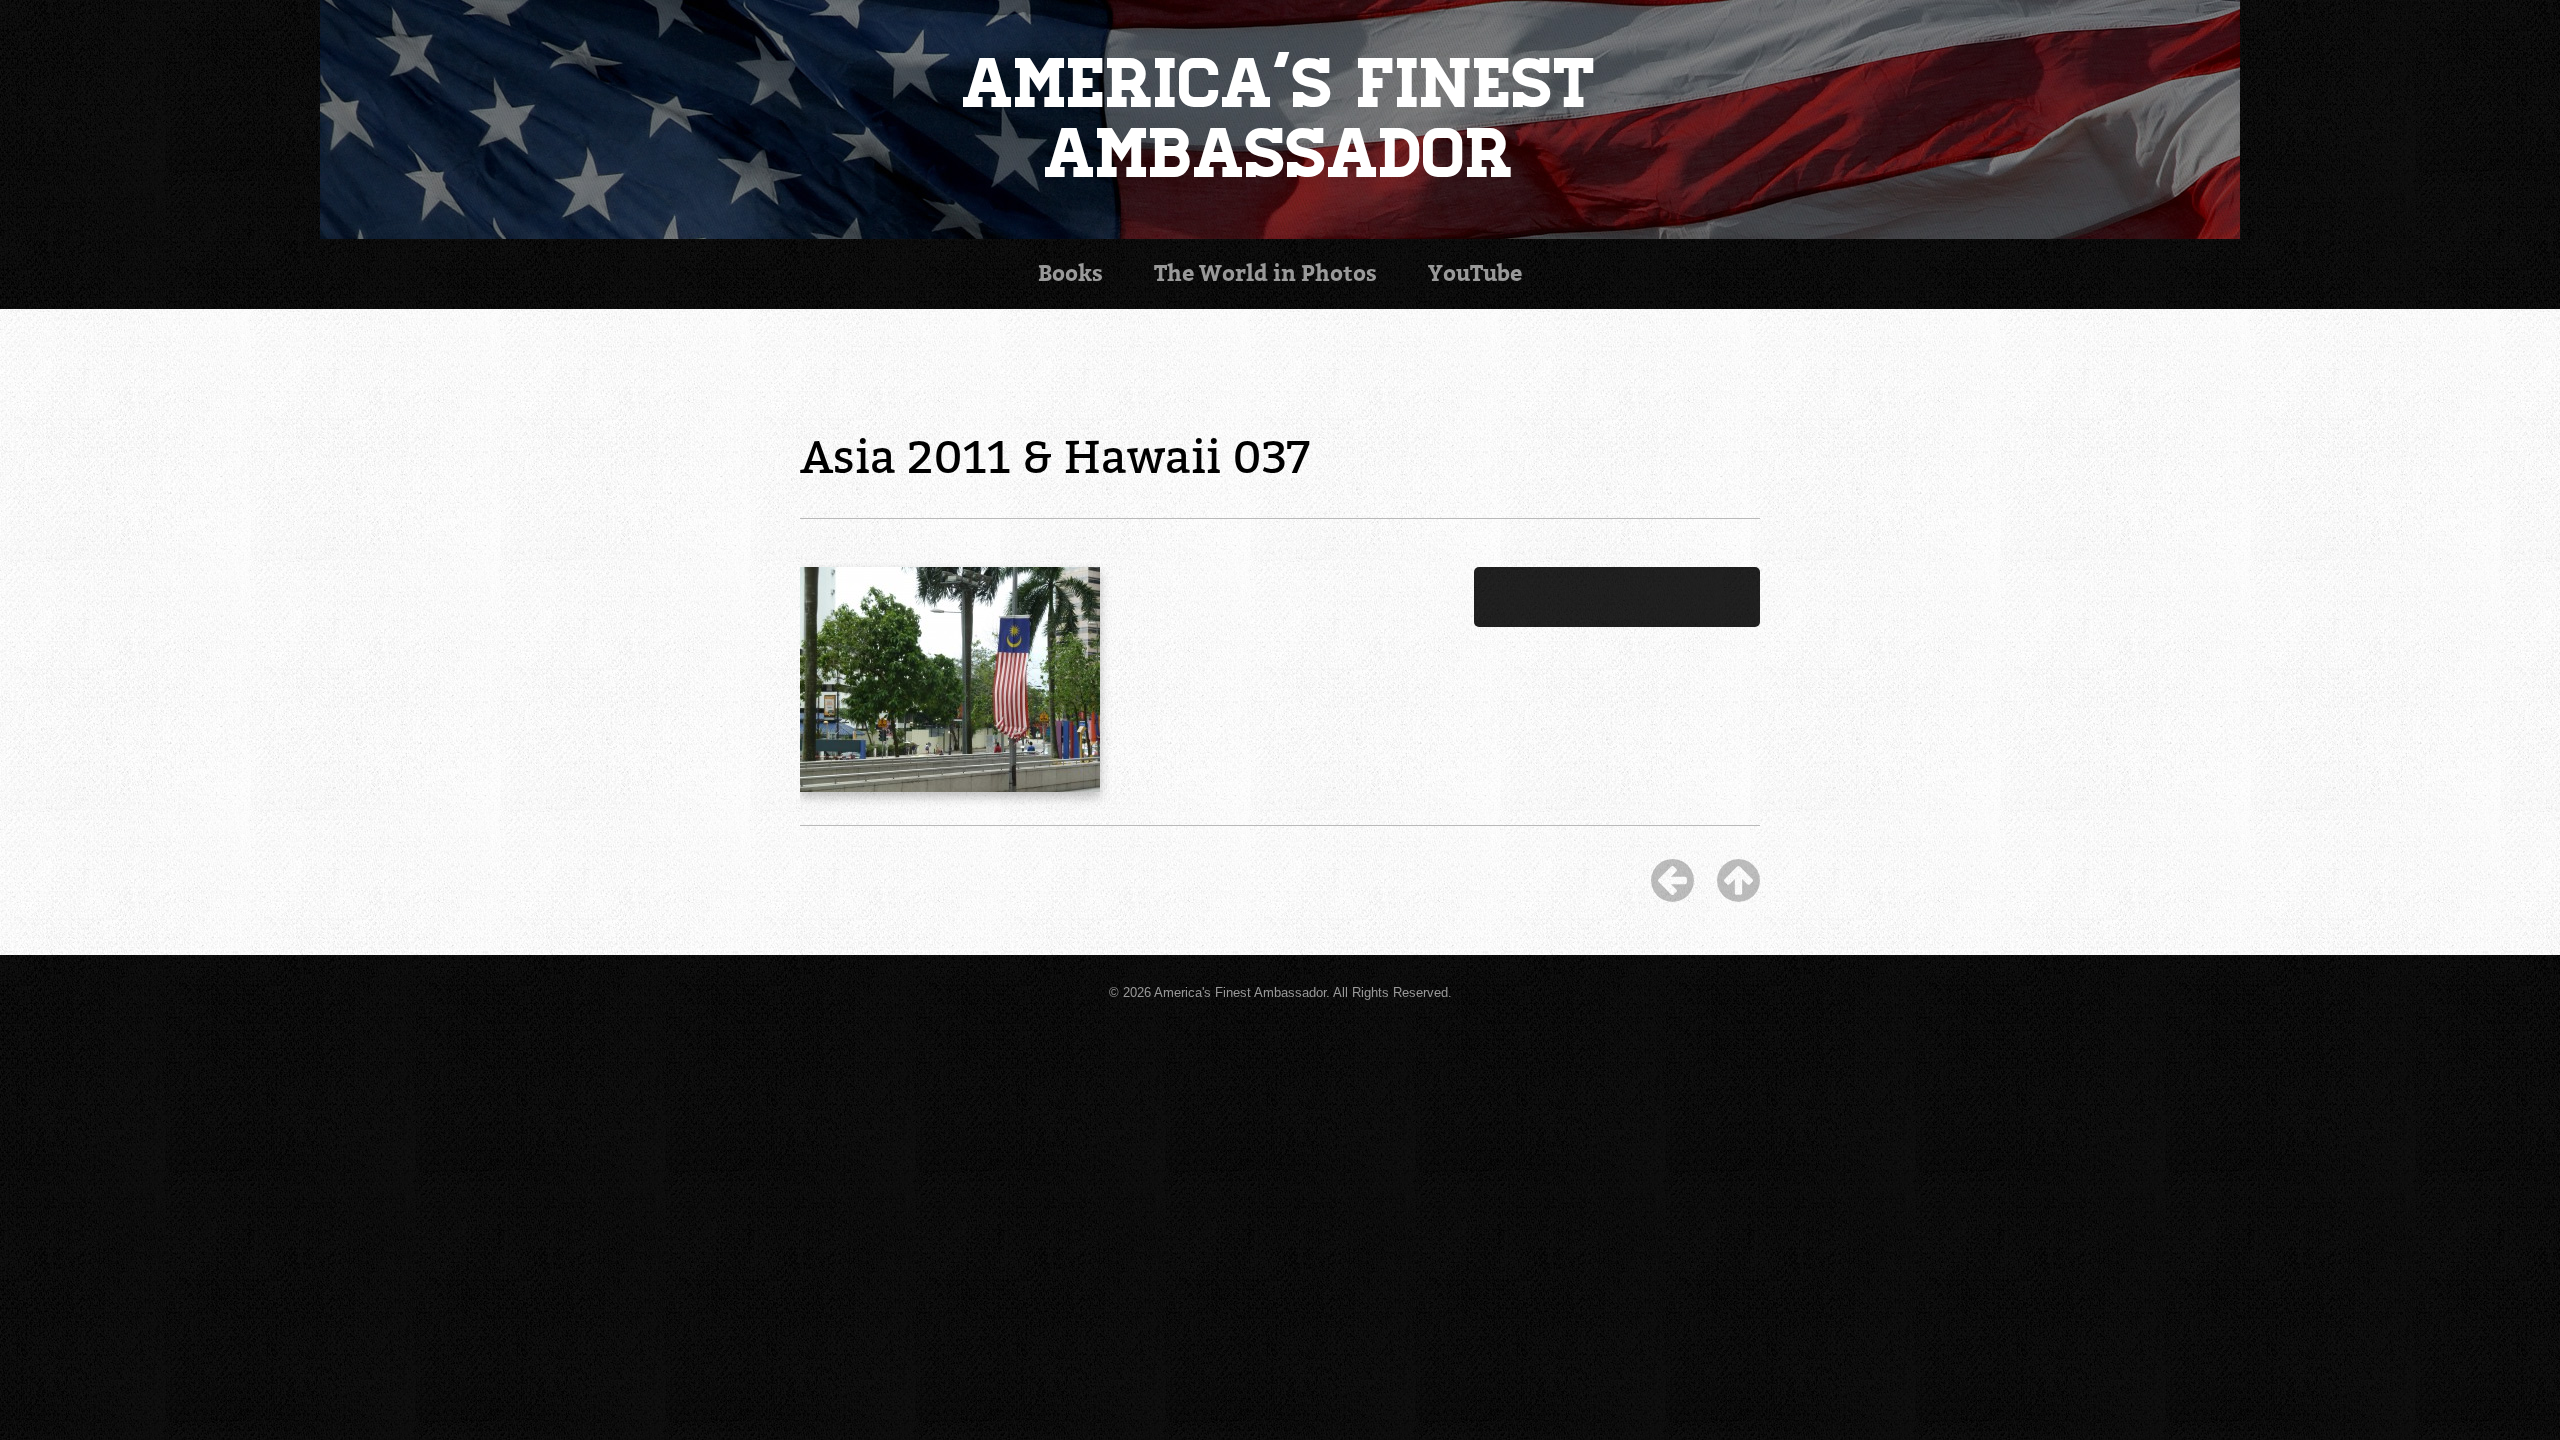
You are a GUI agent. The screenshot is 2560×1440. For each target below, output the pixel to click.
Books (1070, 273)
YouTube (1475, 273)
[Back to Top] (1738, 880)
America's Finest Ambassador (1280, 119)
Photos (1265, 273)
